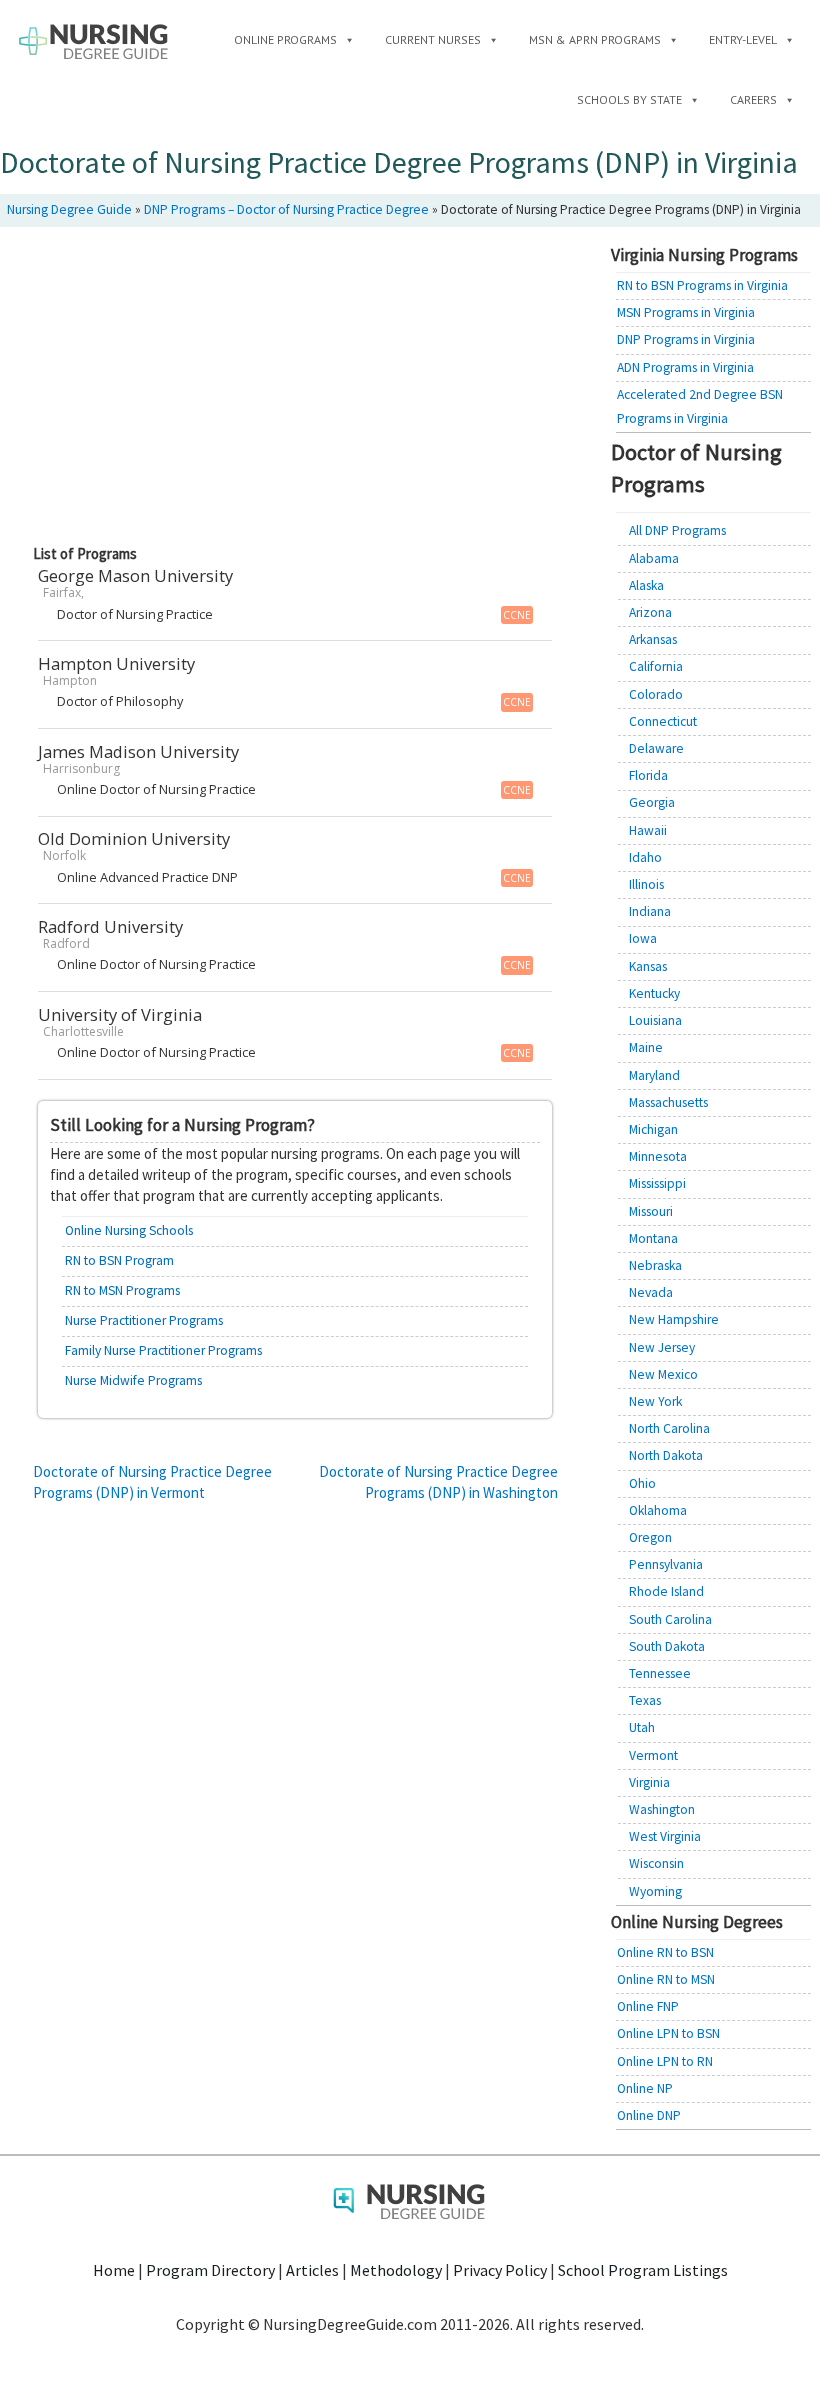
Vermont (653, 1755)
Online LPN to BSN (668, 2033)
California (656, 666)
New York (655, 1401)
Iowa (643, 938)
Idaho (645, 857)
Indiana (650, 911)
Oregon (650, 1537)
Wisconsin (656, 1863)
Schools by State (629, 99)
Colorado (656, 694)
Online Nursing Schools (129, 1230)
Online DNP (649, 2115)
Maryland (654, 1075)
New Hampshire (674, 1319)
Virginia (649, 1782)
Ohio (642, 1483)
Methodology (396, 2270)
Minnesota (658, 1156)
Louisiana (655, 1020)
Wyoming (655, 1891)
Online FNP (648, 2006)
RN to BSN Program (119, 1260)
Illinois (646, 884)
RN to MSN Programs (122, 1290)
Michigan (653, 1129)
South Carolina (670, 1619)
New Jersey (662, 1347)
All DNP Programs (677, 530)
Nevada (651, 1292)
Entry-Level (743, 39)
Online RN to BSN (665, 1952)
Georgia (652, 802)
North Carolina (669, 1428)
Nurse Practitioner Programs (144, 1320)
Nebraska (655, 1265)
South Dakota (667, 1646)
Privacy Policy (500, 2270)
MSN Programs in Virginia (686, 312)
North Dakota (666, 1455)
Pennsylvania (666, 1564)
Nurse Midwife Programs (133, 1380)
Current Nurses (433, 39)
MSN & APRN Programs (595, 39)
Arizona (650, 612)
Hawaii (648, 830)
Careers (753, 99)
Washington (662, 1809)
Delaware (656, 748)
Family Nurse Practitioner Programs (163, 1350)
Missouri (651, 1211)
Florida (648, 775)
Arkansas (653, 639)
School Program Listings (643, 2270)
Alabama (654, 558)
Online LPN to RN (665, 2061)
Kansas (648, 966)
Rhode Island (666, 1591)
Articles (312, 2270)
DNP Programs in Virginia (686, 339)
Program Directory (210, 2270)
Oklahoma (658, 1510)
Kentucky (654, 993)
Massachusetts (668, 1102)
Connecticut (663, 721)
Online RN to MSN (666, 1979)
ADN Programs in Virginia (685, 367)
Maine (646, 1047)
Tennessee (660, 1673)
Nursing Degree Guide (69, 209)
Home (114, 2270)
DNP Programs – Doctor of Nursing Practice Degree (286, 209)
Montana (653, 1238)
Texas (645, 1700)
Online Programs (285, 39)
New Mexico (663, 1374)
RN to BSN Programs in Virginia (702, 285)
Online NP (645, 2088)
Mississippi (657, 1183)
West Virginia (665, 1836)
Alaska (646, 585)
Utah (642, 1727)
